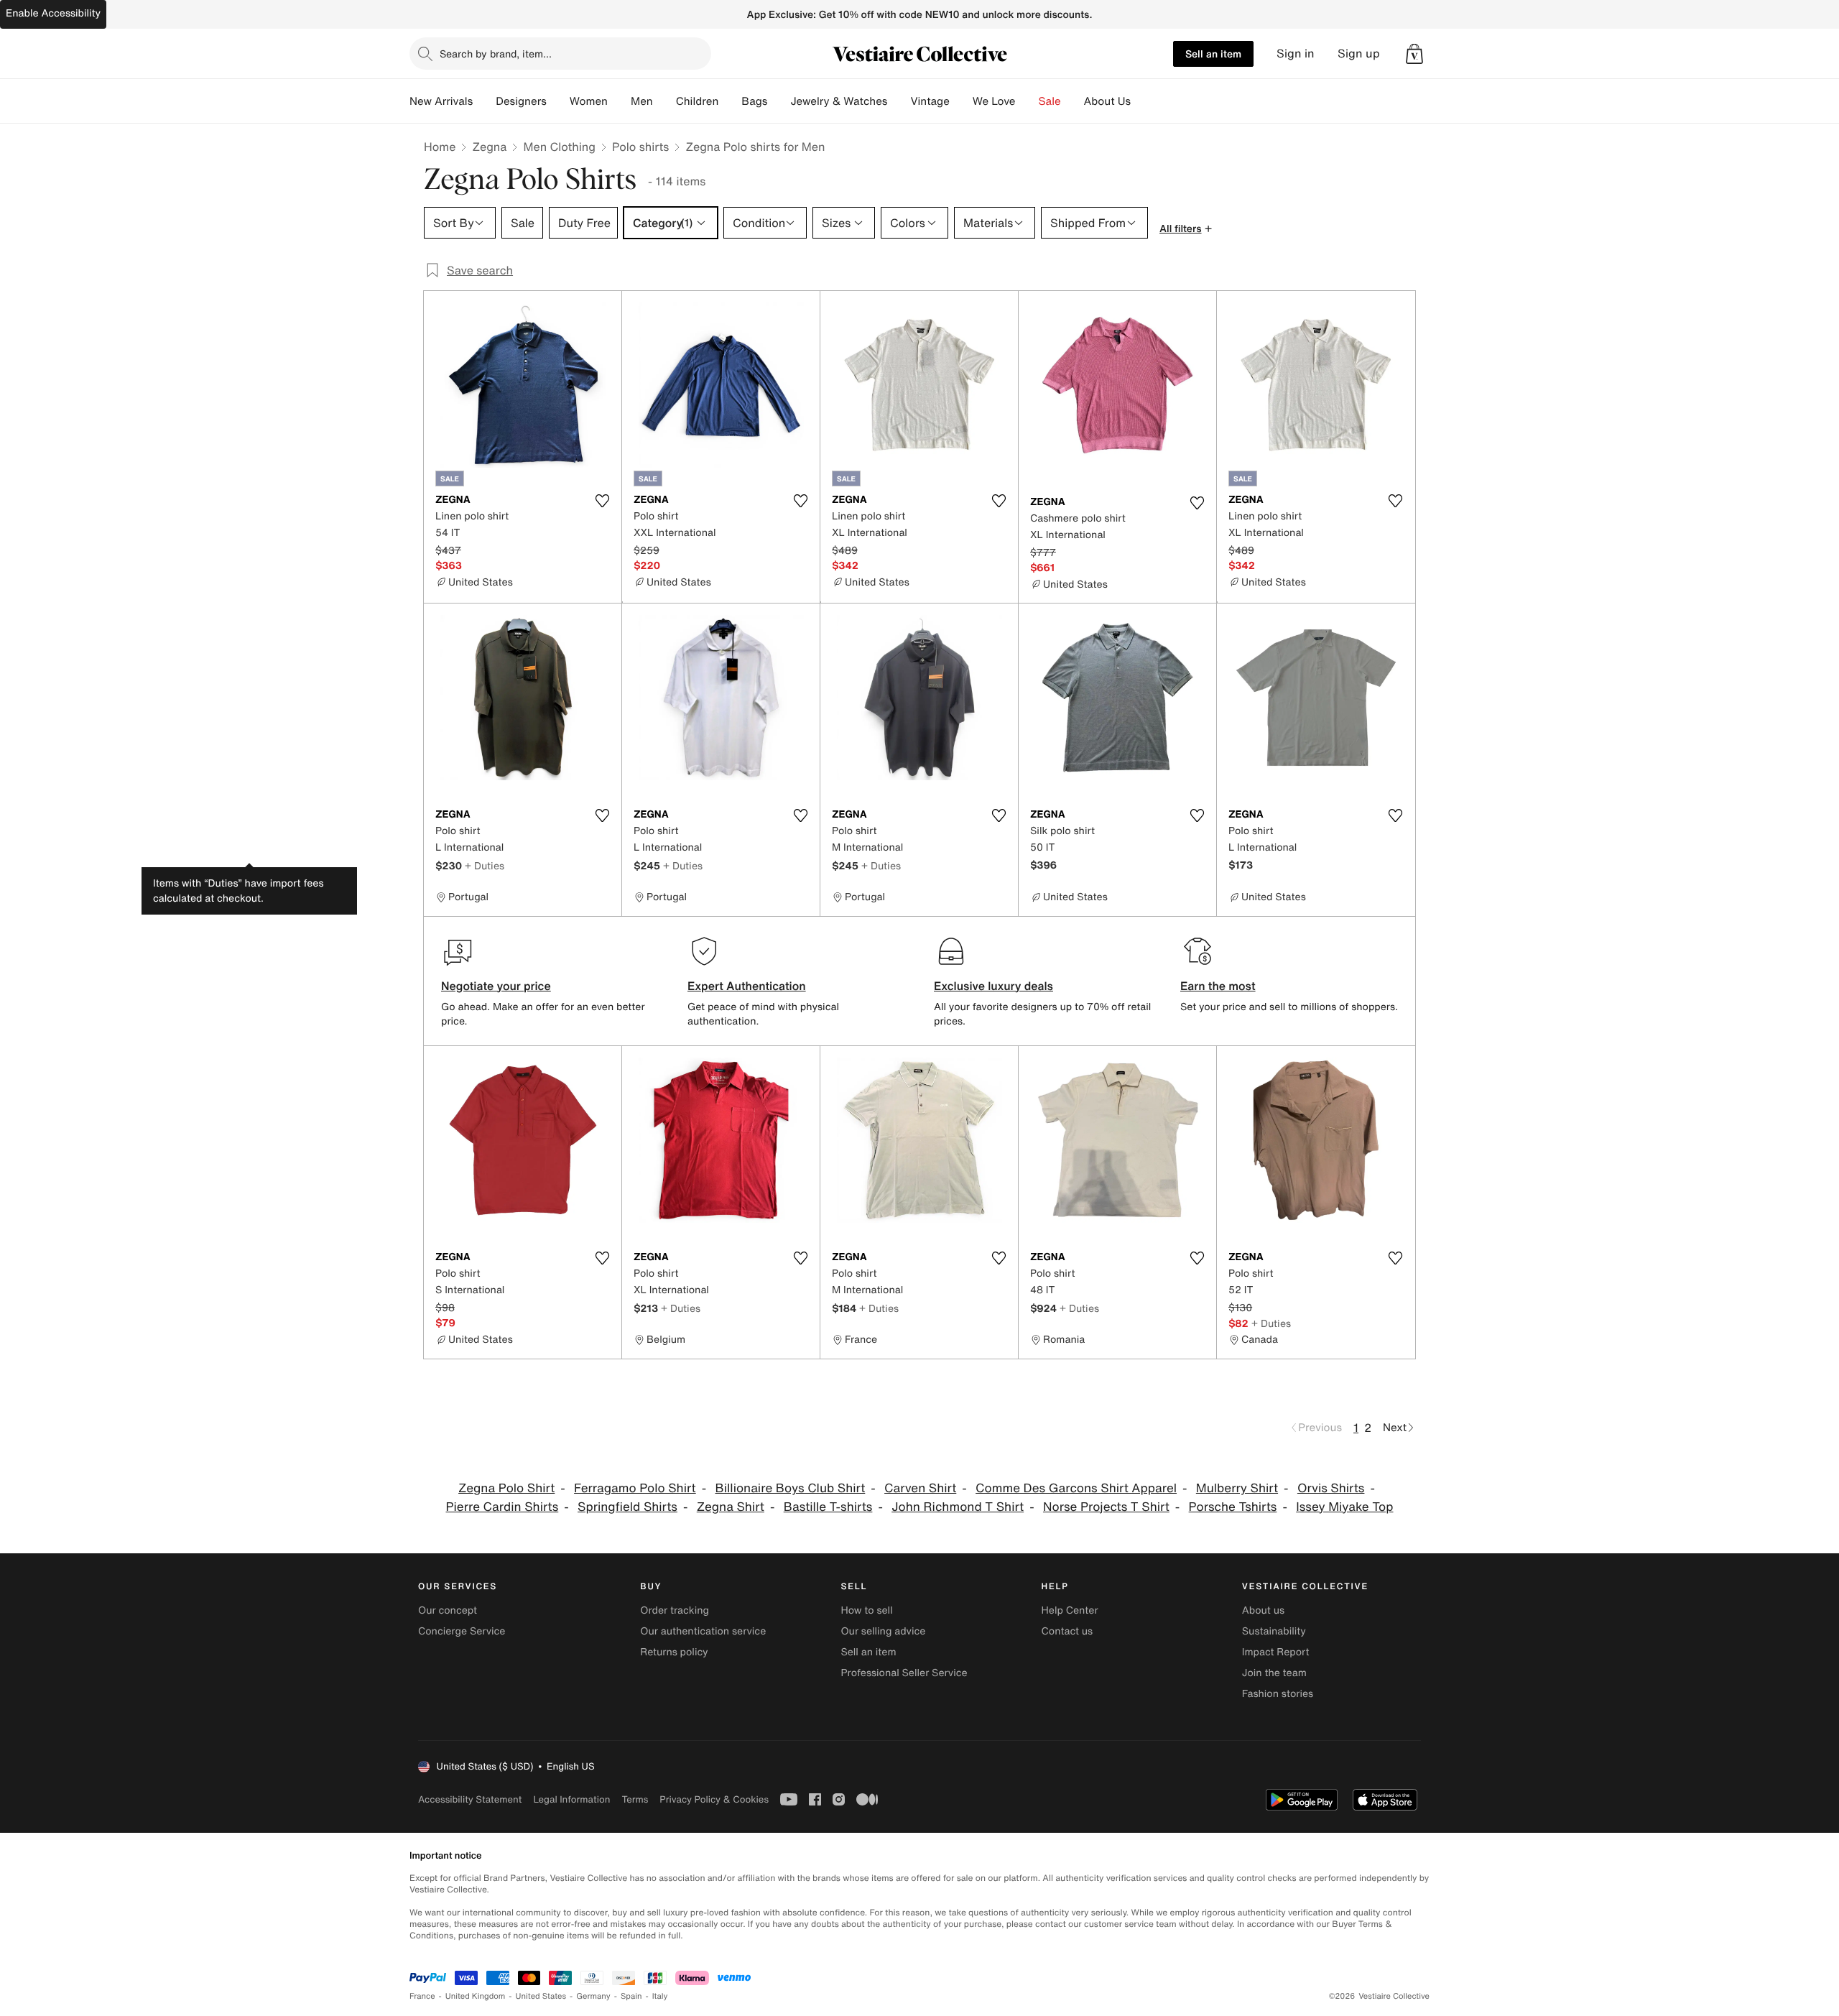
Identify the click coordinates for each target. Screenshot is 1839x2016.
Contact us (1067, 1631)
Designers (521, 101)
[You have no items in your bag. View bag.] (1414, 54)
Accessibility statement (470, 1799)
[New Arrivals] (484, 101)
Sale (1050, 101)
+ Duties (485, 865)
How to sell (866, 1610)
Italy (660, 1996)
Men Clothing (559, 147)
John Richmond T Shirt (958, 1507)
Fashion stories (1278, 1694)
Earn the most (1218, 986)
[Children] (730, 101)
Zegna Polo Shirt (506, 1488)
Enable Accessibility (53, 13)
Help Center (1070, 1610)
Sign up (1359, 54)
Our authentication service (703, 1631)
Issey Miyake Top (1344, 1507)
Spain (631, 1996)
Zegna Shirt (731, 1507)
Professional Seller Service (904, 1673)
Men (642, 101)
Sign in (1296, 54)
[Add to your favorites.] (602, 501)
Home (440, 147)
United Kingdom (476, 1996)
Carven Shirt (920, 1488)
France (422, 1996)
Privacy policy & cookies (714, 1799)
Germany (593, 1996)
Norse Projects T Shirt (1106, 1507)
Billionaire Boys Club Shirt (790, 1488)
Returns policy (674, 1652)
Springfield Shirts (627, 1507)
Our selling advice (883, 1631)
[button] (1414, 54)
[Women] (619, 101)
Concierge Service (462, 1631)
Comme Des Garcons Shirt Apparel (1076, 1488)
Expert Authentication (747, 986)
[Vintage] (961, 101)
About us (1263, 1610)
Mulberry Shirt (1237, 1488)
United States (541, 1996)
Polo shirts (640, 147)
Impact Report (1276, 1652)
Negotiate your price (496, 986)
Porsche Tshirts (1233, 1507)
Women (589, 101)
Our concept (448, 1610)
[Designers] (558, 101)
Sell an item (1213, 54)
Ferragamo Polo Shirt (635, 1488)
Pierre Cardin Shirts (502, 1507)
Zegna (489, 147)
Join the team (1274, 1673)
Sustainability (1274, 1631)
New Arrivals (441, 101)
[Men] (664, 101)
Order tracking (675, 1610)
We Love (994, 101)
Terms (635, 1799)
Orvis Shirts (1331, 1488)
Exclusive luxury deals (993, 986)
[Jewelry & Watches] (899, 101)
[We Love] (1027, 101)
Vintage (930, 101)
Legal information (571, 1799)
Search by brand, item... (496, 54)
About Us (1107, 101)
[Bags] (779, 101)
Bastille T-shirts (828, 1507)
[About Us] (1142, 101)
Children (698, 101)
